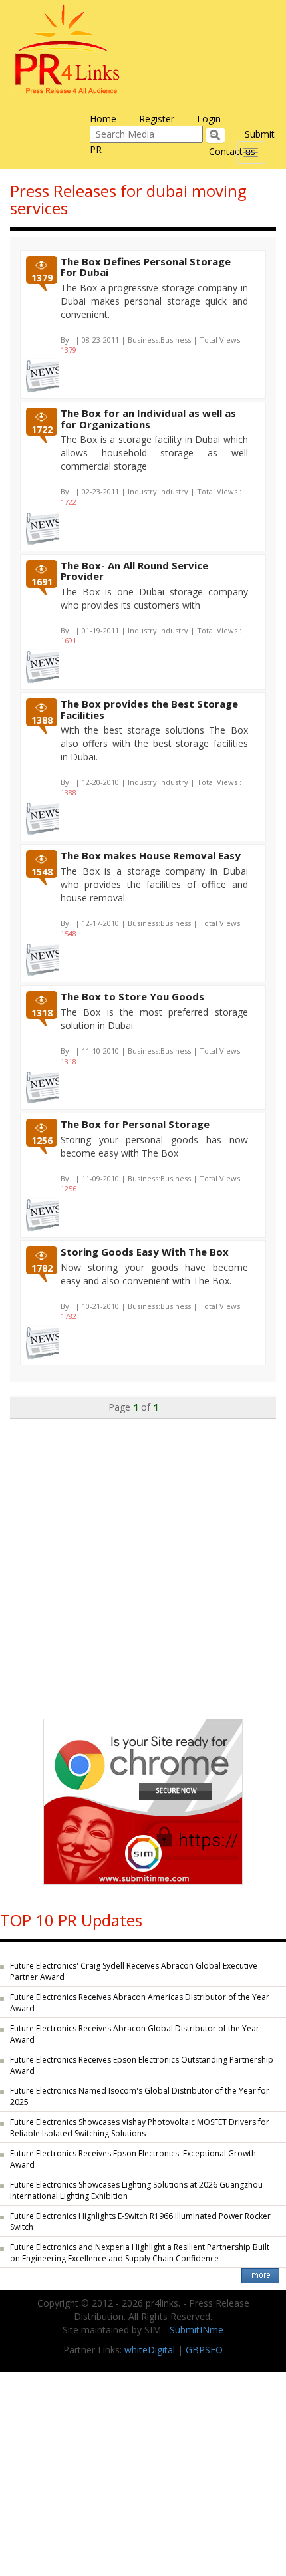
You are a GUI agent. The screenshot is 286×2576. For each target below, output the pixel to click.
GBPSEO (204, 2350)
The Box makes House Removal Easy (151, 855)
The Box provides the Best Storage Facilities (149, 709)
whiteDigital (150, 2350)
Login (209, 119)
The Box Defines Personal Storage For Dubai (146, 267)
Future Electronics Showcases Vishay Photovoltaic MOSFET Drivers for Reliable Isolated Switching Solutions (140, 2128)
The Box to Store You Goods (132, 996)
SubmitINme (197, 2330)
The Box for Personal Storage (135, 1124)
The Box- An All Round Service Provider (134, 571)
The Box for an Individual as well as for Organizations (148, 419)
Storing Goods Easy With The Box (145, 1252)
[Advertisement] (143, 1562)
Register (157, 119)
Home (103, 119)
